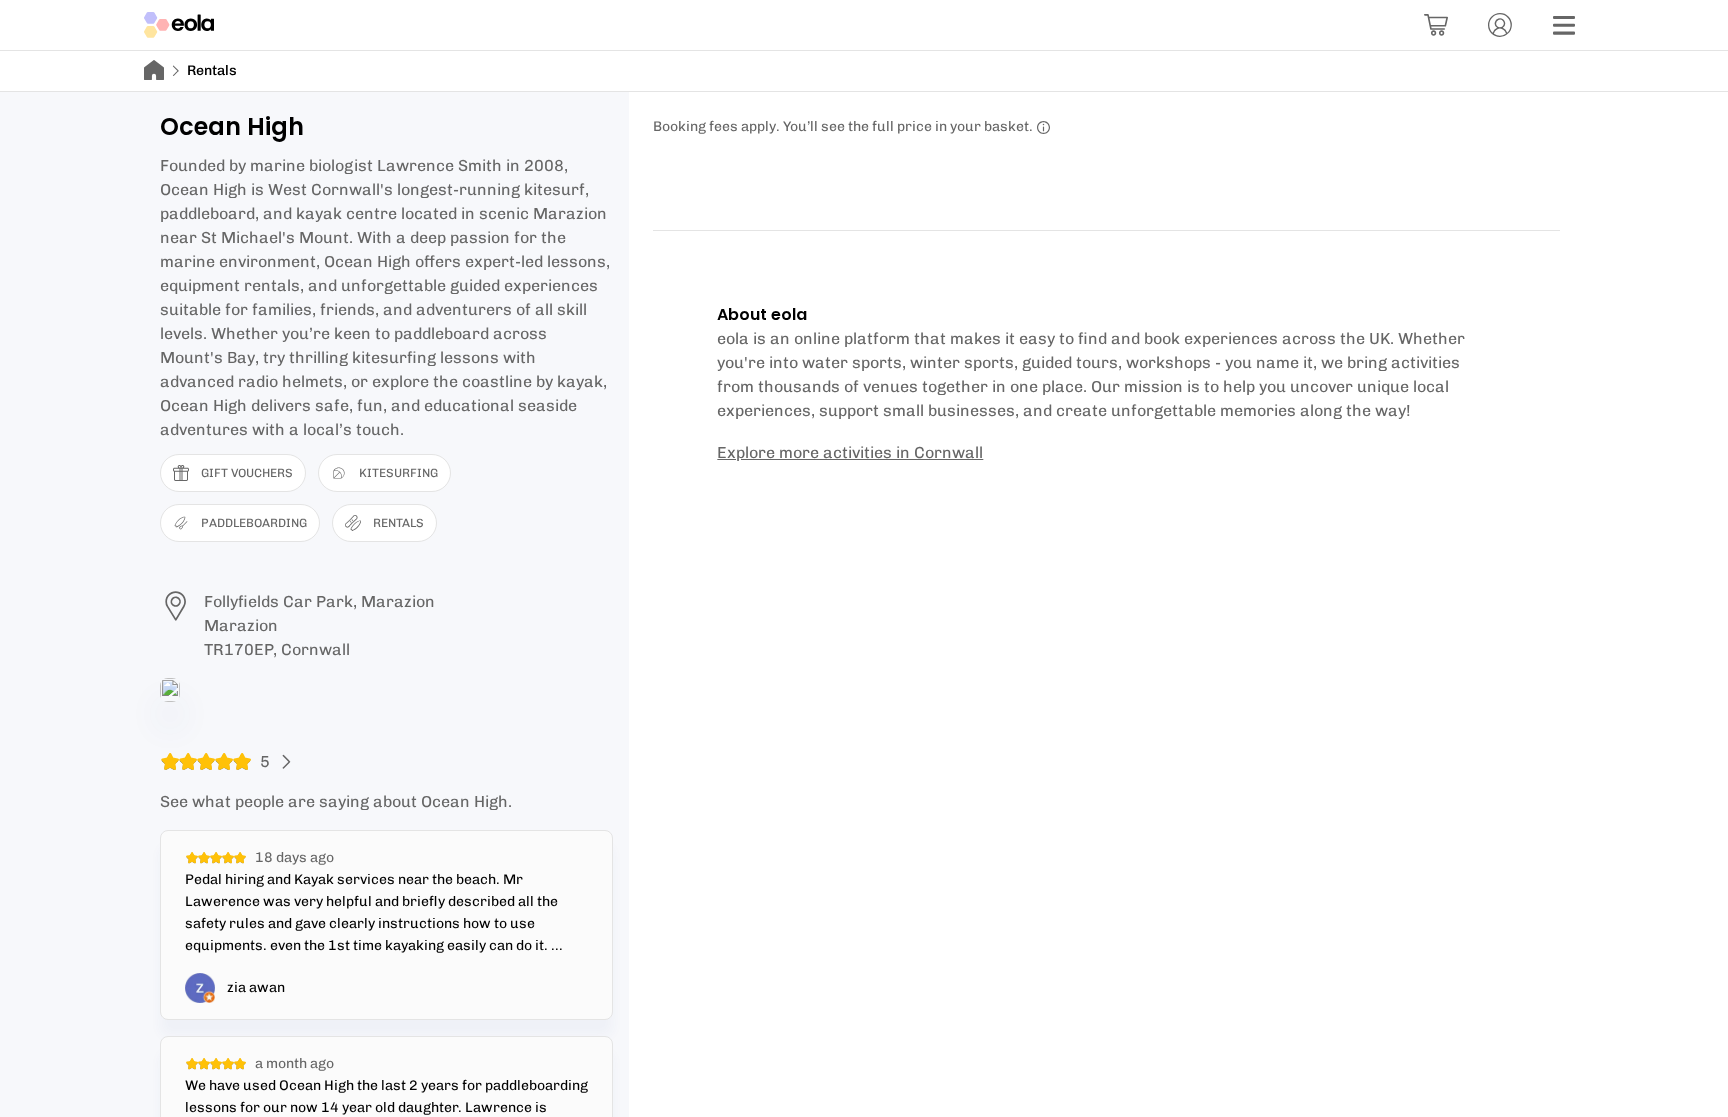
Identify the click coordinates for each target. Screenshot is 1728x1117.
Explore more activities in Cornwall (850, 452)
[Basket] (1436, 25)
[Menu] (1564, 25)
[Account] (1500, 25)
